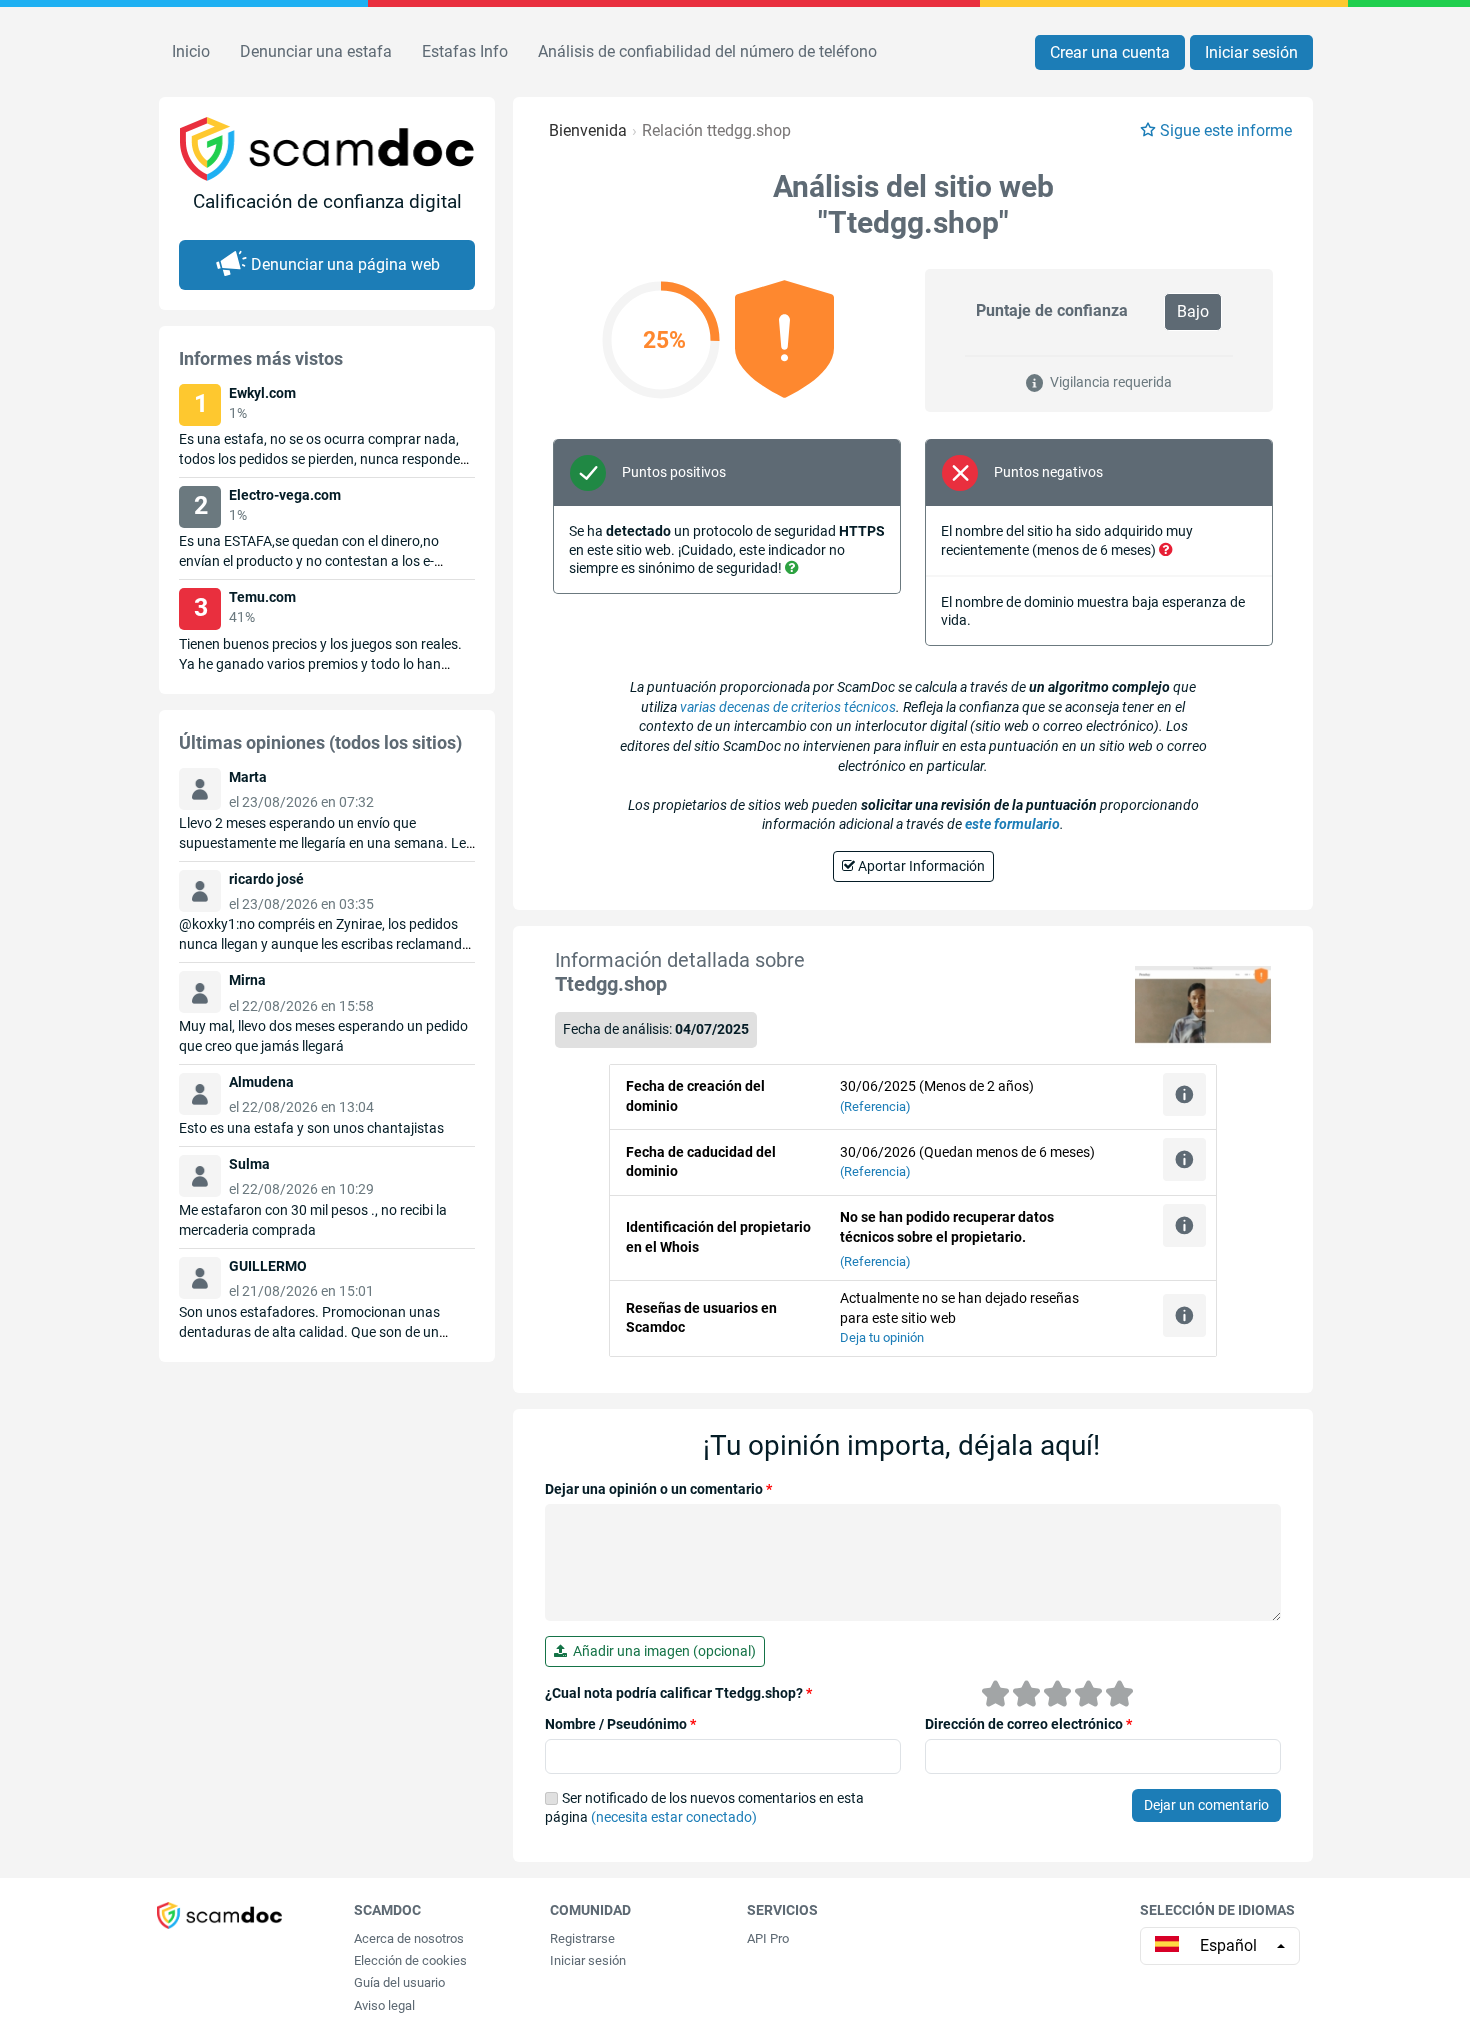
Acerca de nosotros (409, 1938)
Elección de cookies (410, 1960)
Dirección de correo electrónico (1028, 1724)
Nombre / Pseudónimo (620, 1724)
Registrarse (582, 1938)
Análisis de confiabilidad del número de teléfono (707, 51)
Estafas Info (465, 51)
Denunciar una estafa (316, 51)
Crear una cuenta (1110, 52)
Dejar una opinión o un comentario (658, 1489)
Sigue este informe (1226, 130)
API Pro (768, 1938)
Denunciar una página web (345, 264)
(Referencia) (875, 1106)
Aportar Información (920, 866)
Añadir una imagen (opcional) (661, 1651)
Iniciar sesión (1251, 52)
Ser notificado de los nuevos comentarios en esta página (704, 1808)
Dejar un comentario (1206, 1805)
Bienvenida (588, 130)
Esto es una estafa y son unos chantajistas (311, 1128)
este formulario (1012, 824)
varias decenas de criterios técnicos (788, 707)
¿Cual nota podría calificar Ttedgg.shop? (678, 1693)
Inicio (191, 51)
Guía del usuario (399, 1982)
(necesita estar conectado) (674, 1817)
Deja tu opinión (882, 1337)
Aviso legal (384, 2005)
